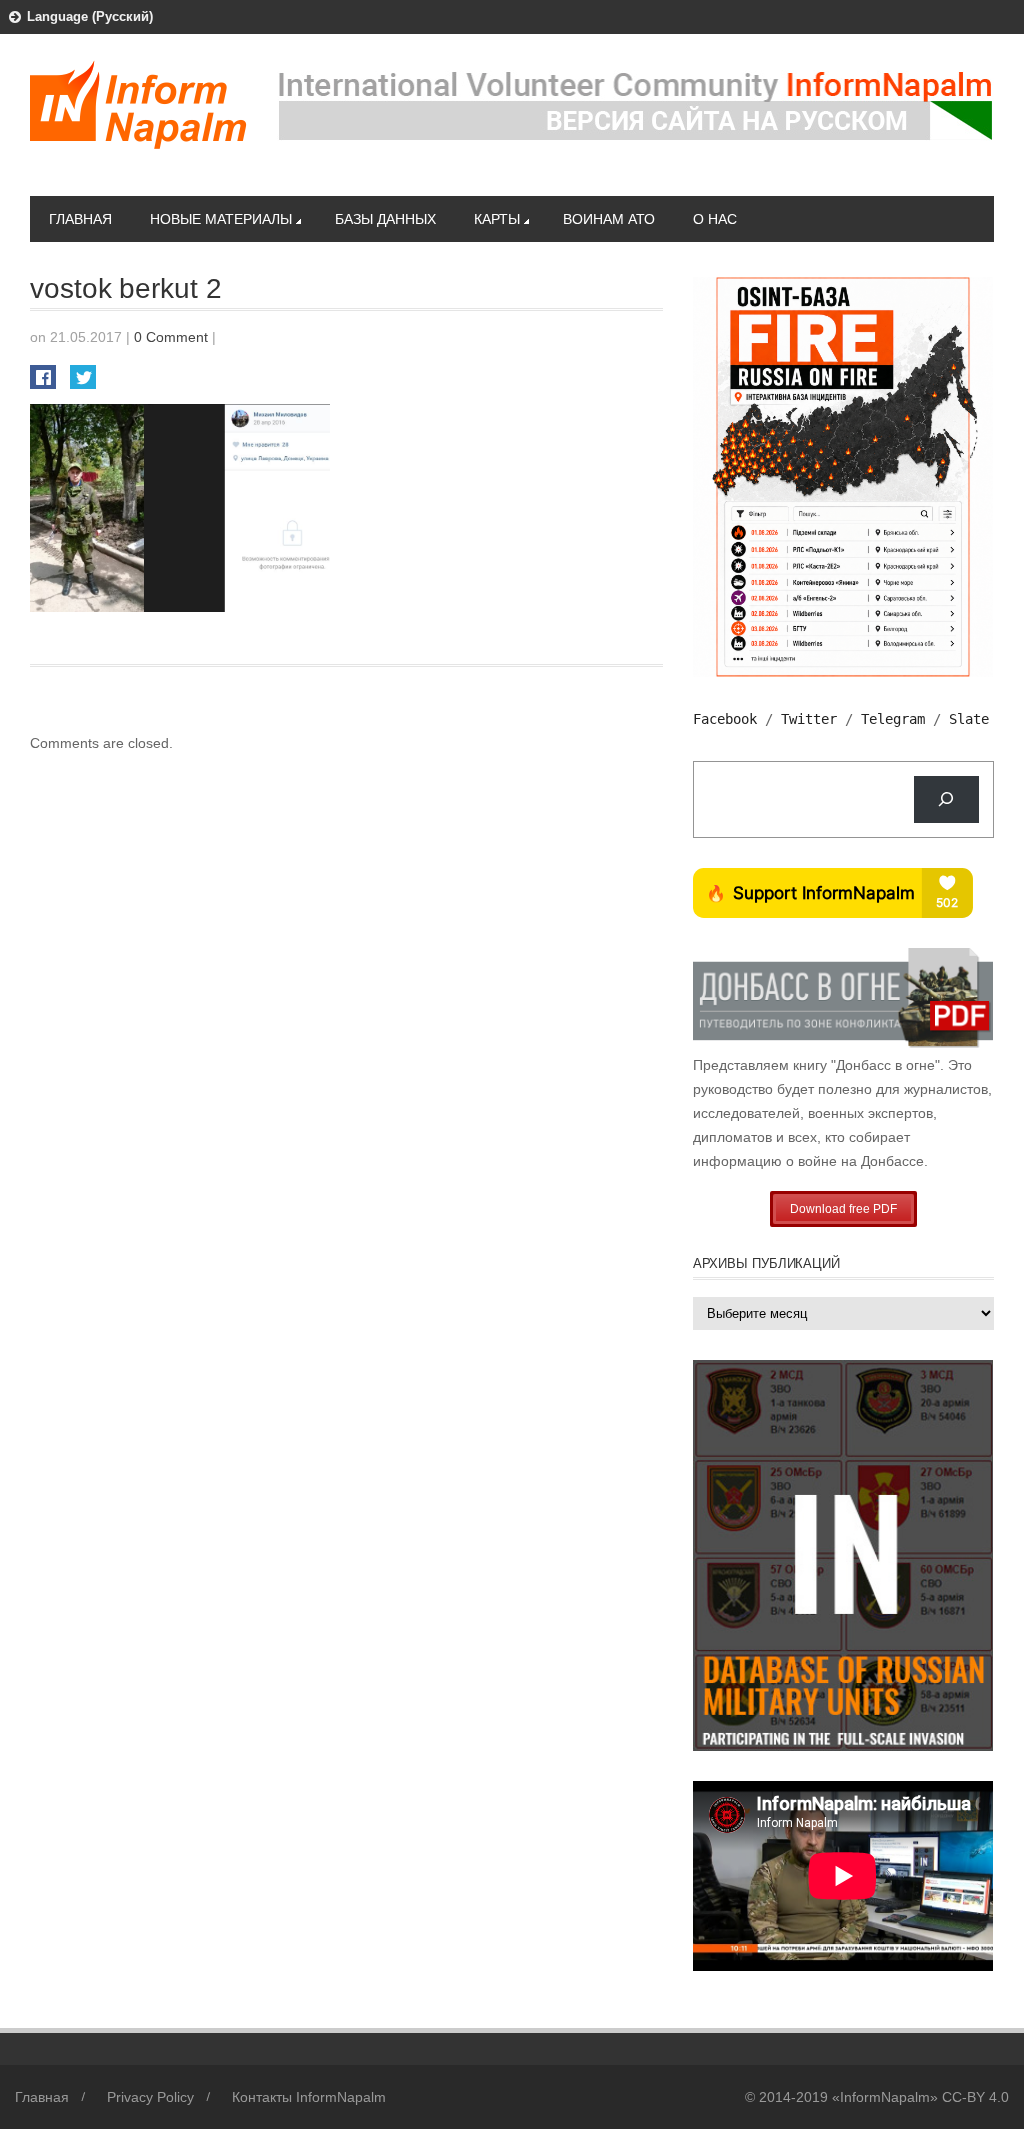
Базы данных (385, 219)
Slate (969, 719)
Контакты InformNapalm (309, 2097)
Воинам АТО (609, 219)
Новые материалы (221, 219)
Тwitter (809, 719)
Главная (80, 219)
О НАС (715, 219)
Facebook (725, 719)
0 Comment (171, 337)
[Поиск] (946, 799)
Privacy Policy (150, 2097)
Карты (497, 219)
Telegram (893, 719)
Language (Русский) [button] (90, 16)
